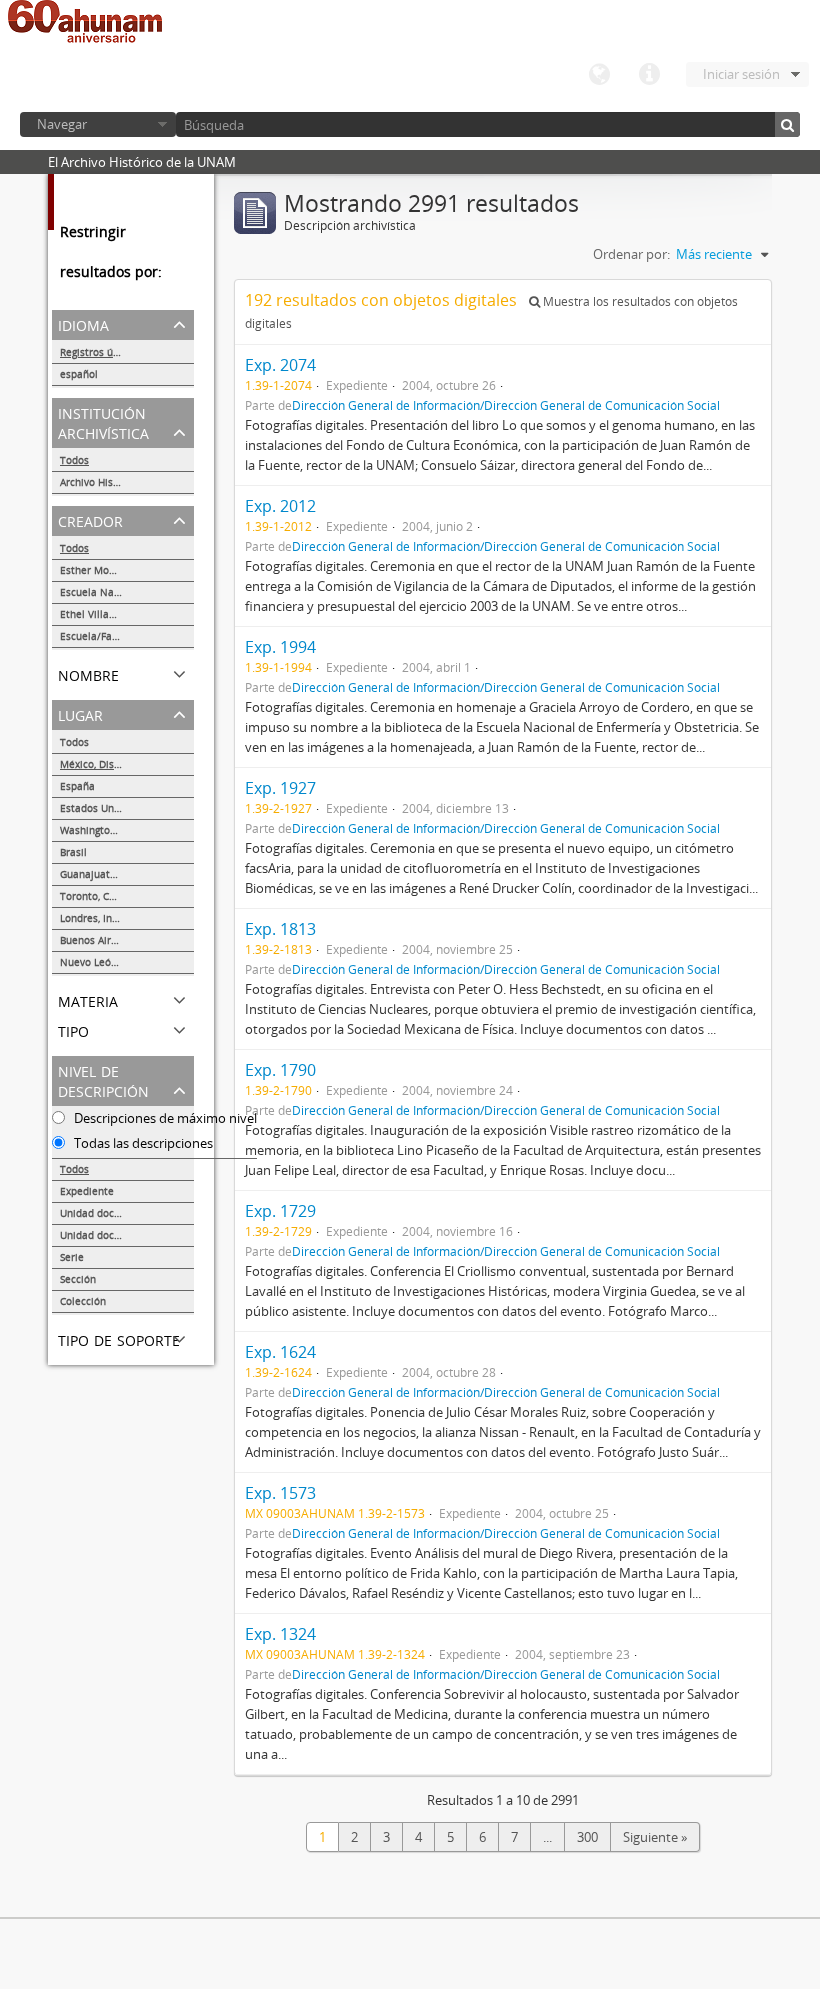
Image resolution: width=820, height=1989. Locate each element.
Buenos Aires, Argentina (116, 940)
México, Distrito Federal (117, 764)
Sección (78, 1279)
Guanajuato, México (107, 874)
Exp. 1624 (280, 1352)
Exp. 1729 (280, 1211)
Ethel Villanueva (99, 614)
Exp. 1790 (280, 1070)
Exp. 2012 (280, 506)
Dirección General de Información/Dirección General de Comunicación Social (506, 405)
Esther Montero (97, 570)
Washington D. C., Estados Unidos (127, 830)
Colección (83, 1301)
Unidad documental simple (124, 1213)
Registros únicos (99, 352)
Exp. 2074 (280, 365)
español (79, 374)
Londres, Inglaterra (105, 918)
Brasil (73, 852)
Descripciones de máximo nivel (164, 1118)
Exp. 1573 (280, 1493)
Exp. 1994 (280, 647)
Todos (74, 460)
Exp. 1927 (280, 788)
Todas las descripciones (142, 1143)
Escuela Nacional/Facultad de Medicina (127, 592)
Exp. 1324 (280, 1634)
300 (587, 1837)
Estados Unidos (97, 808)
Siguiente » (655, 1837)
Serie (72, 1257)
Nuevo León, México (108, 962)
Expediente (87, 1191)
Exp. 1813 (280, 929)
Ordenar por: (631, 254)
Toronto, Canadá (99, 896)
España (77, 786)
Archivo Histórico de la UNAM (127, 482)
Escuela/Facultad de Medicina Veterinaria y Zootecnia (127, 636)
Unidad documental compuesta (127, 1235)
